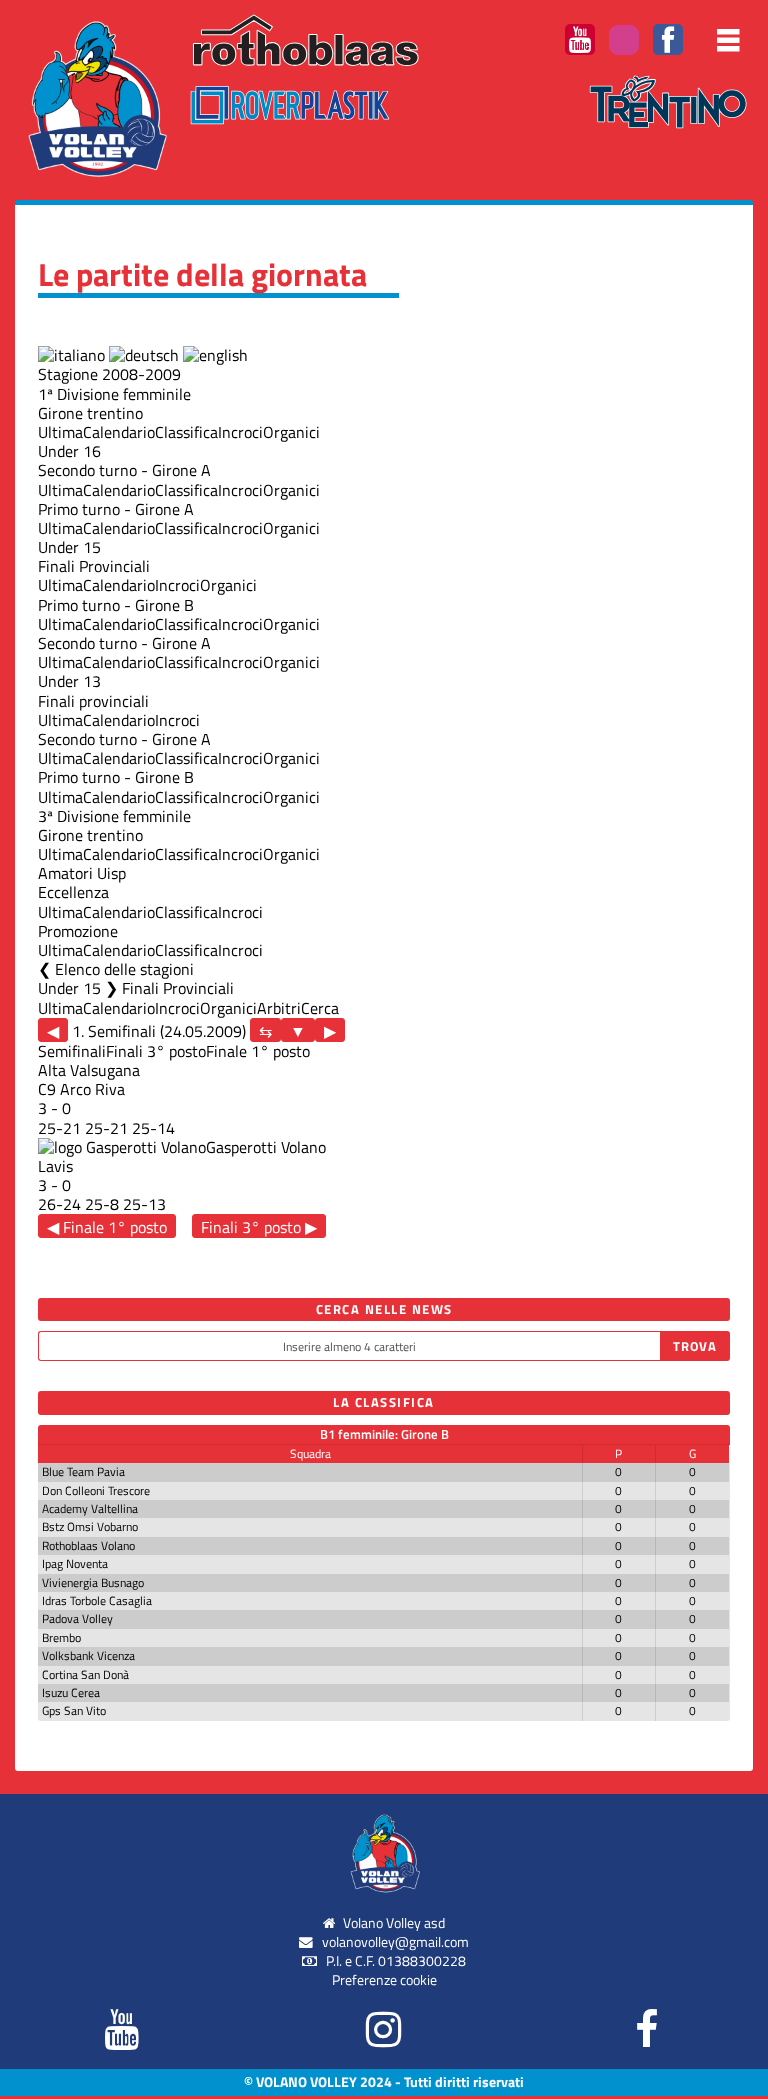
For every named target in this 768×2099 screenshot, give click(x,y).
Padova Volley (77, 1618)
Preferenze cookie (384, 1980)
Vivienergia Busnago (93, 1582)
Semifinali (72, 1051)
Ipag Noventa (75, 1563)
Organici (291, 432)
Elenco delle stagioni (124, 969)
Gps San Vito (74, 1710)
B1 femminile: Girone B (384, 1434)
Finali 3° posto (156, 1051)
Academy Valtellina (90, 1508)
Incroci (240, 432)
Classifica (186, 432)
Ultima (60, 432)
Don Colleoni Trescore (96, 1490)
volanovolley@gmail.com (395, 1942)
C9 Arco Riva (81, 1089)
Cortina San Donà (85, 1674)
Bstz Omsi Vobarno (90, 1526)
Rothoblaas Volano (88, 1545)
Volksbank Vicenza (88, 1655)
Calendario (119, 432)
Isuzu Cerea (71, 1692)
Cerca (320, 1008)
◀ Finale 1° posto (107, 1226)
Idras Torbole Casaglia (97, 1600)
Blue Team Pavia (83, 1471)
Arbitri (279, 1008)
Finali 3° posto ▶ (259, 1226)
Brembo (61, 1637)
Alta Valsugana (89, 1070)
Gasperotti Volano (266, 1147)
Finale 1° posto (258, 1051)
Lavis (55, 1166)
